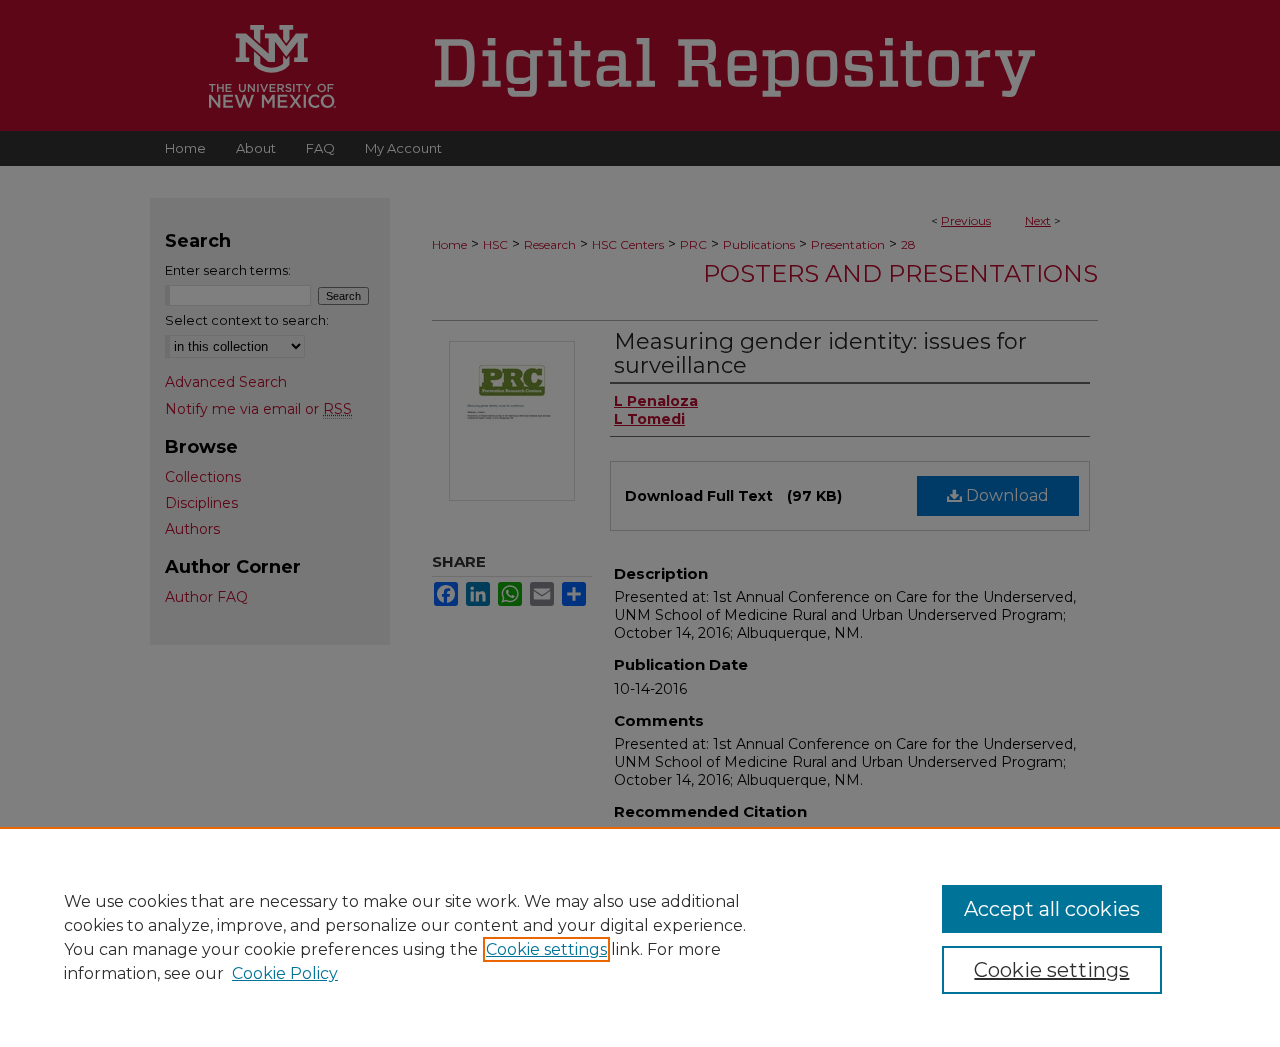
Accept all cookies (1052, 909)
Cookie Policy (285, 973)
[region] (640, 937)
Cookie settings (546, 949)
